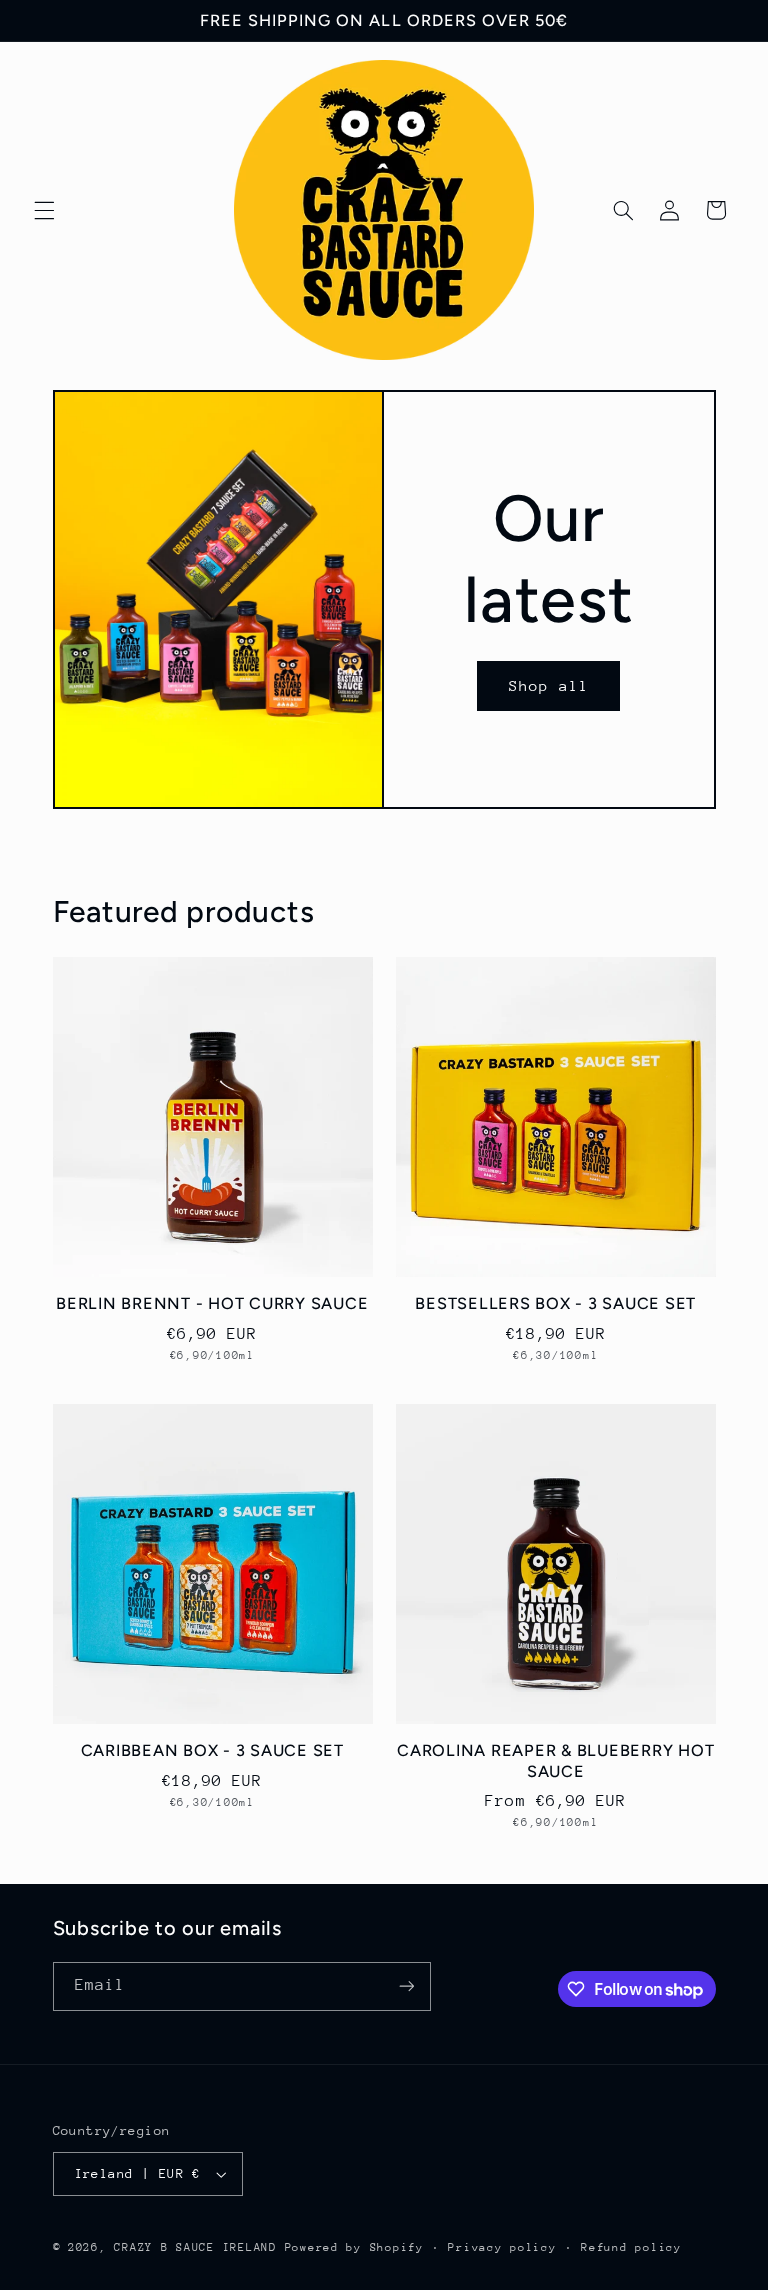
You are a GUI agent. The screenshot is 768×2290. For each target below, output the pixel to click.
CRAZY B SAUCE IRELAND (195, 2247)
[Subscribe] (406, 1986)
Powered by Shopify (354, 2247)
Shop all (549, 685)
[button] (44, 210)
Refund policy (631, 2247)
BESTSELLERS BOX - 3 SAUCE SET (555, 1303)
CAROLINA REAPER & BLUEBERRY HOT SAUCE (555, 1760)
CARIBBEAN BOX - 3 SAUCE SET (212, 1750)
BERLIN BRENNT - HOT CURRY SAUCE (212, 1303)
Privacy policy (502, 2247)
